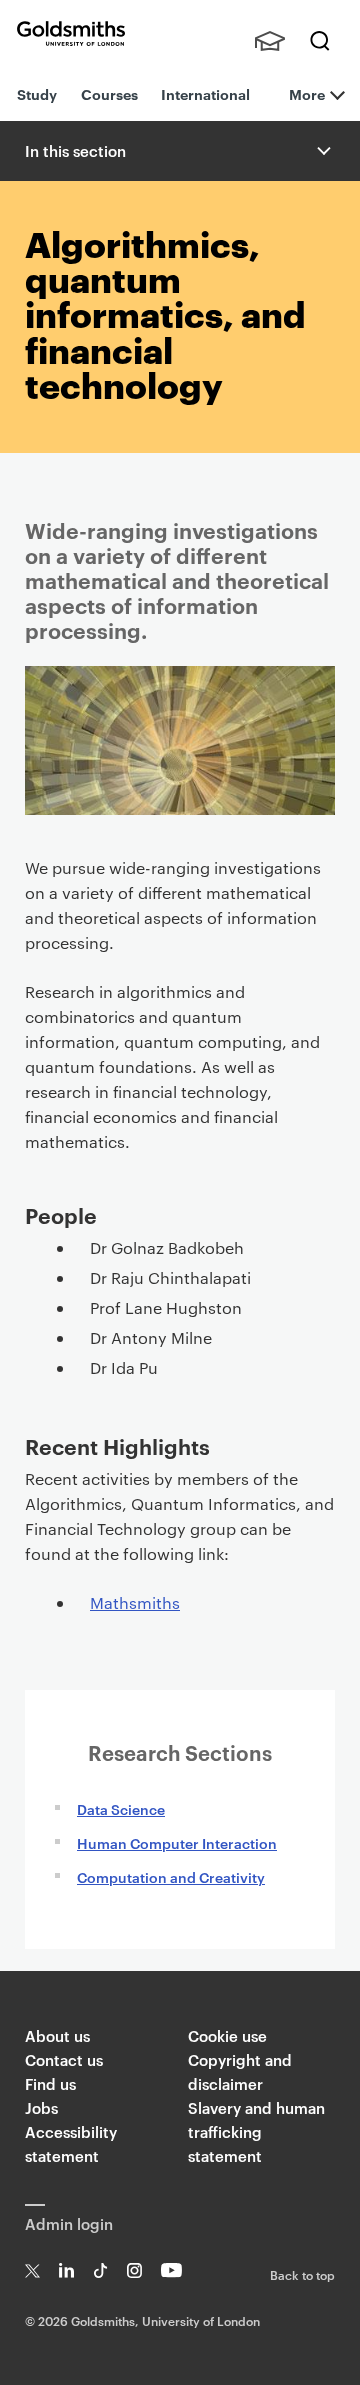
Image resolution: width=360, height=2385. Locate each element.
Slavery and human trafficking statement (256, 2131)
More (307, 93)
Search (320, 41)
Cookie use (227, 2035)
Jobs (41, 2107)
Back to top (302, 2274)
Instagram (134, 2270)
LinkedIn (66, 2270)
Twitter (32, 2270)
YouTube (171, 2270)
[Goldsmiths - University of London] (71, 33)
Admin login (69, 2223)
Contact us (64, 2059)
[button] (322, 151)
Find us (50, 2083)
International (205, 93)
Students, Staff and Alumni (270, 41)
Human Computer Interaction (177, 1842)
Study (37, 93)
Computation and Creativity (171, 1876)
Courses (109, 93)
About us (57, 2035)
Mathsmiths (135, 1602)
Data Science (121, 1808)
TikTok (100, 2270)
